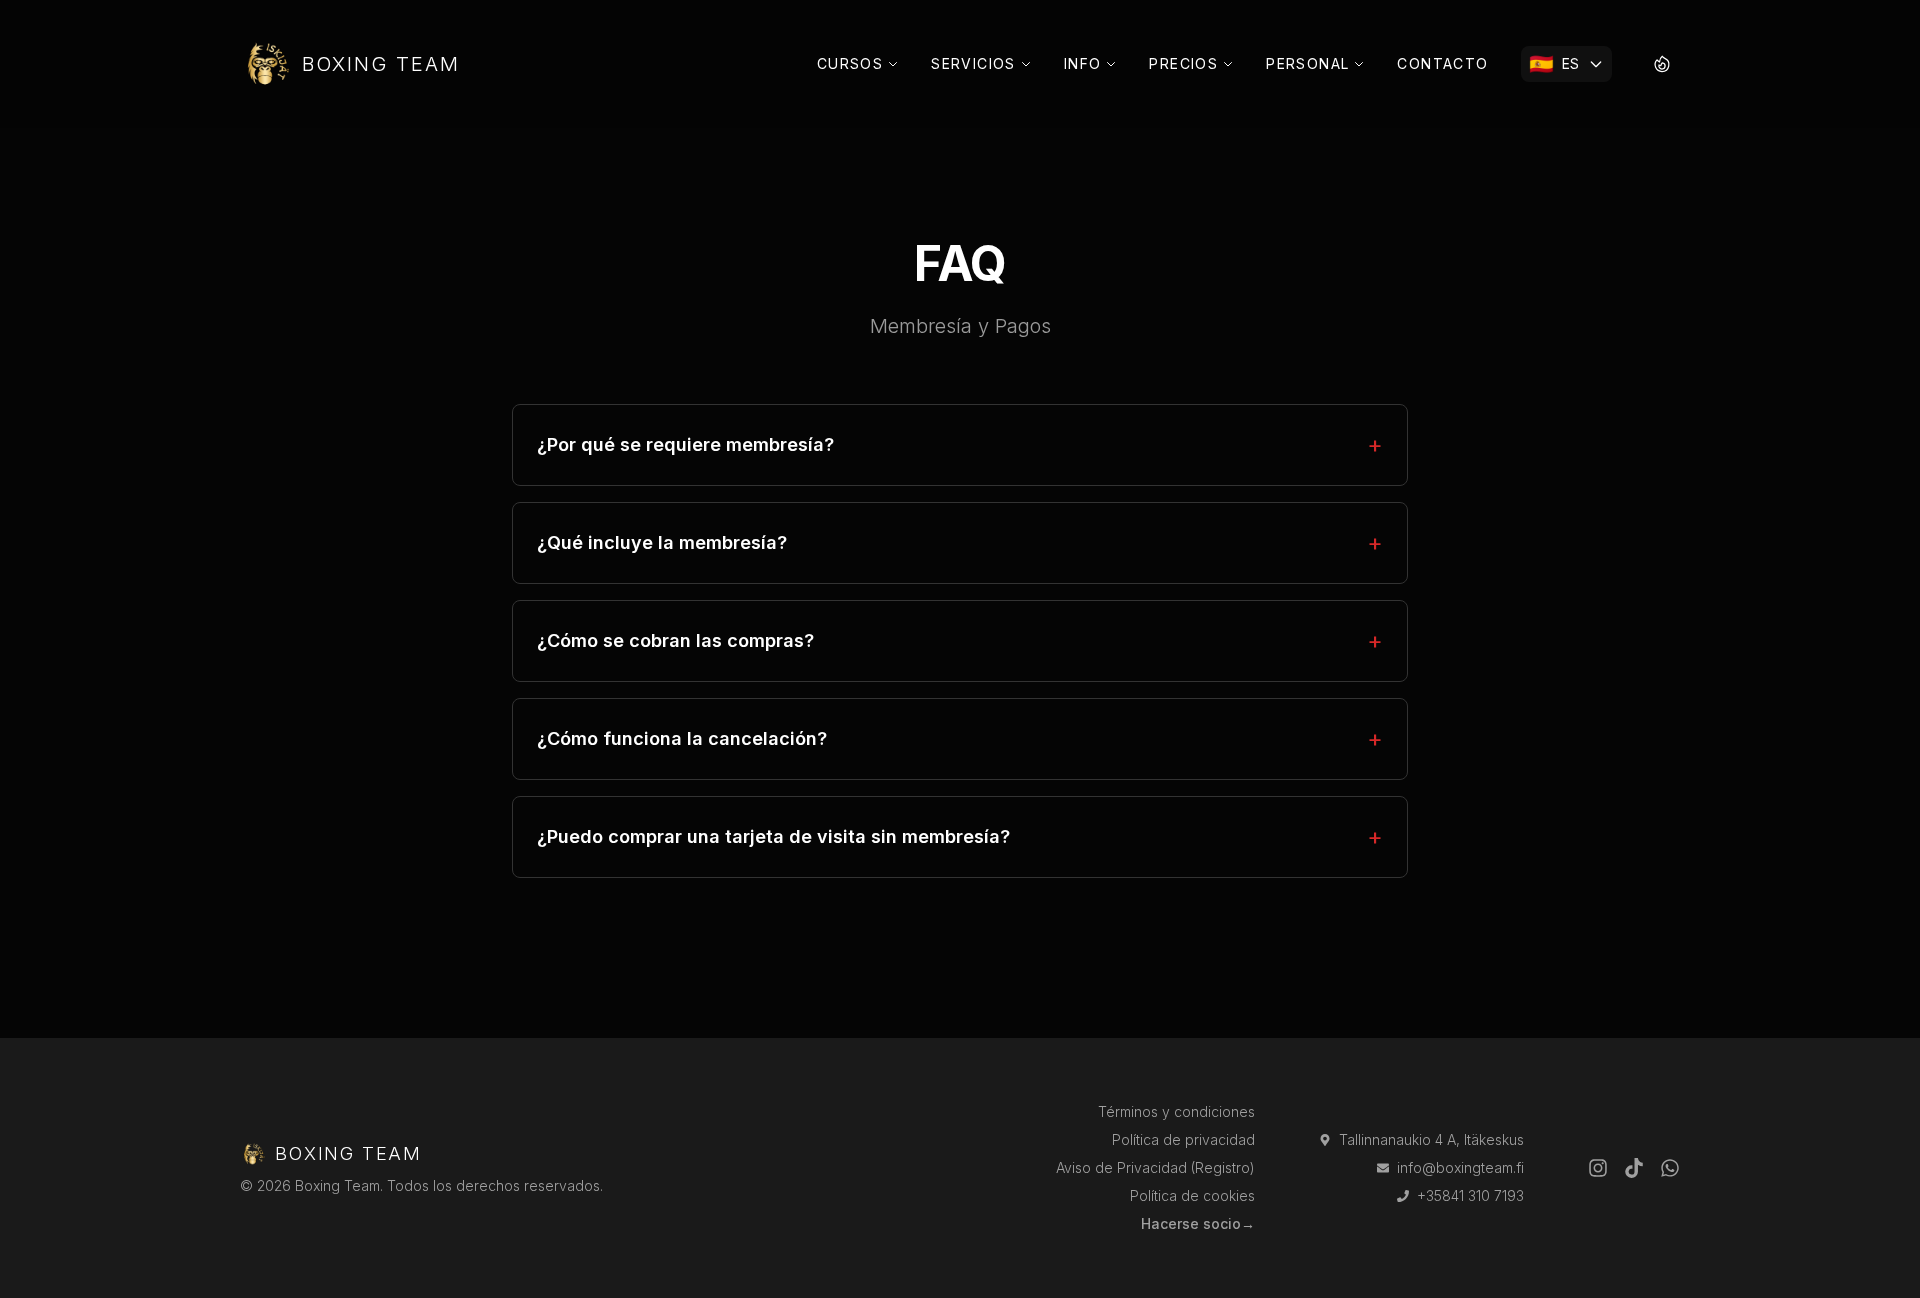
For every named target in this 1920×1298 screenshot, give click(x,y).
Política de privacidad (1183, 1139)
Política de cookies (1192, 1195)
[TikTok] (1634, 1168)
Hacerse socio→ (1198, 1223)
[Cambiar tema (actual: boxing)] (1662, 64)
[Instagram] (1598, 1168)
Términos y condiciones (1176, 1111)
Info (1083, 63)
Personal (1307, 63)
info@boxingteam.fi (1460, 1167)
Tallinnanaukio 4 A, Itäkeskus (1431, 1139)
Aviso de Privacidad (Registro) (1155, 1167)
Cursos (850, 63)
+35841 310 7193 (1470, 1195)
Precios (1183, 63)
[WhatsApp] (1670, 1168)
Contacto (1442, 63)
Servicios (973, 63)
